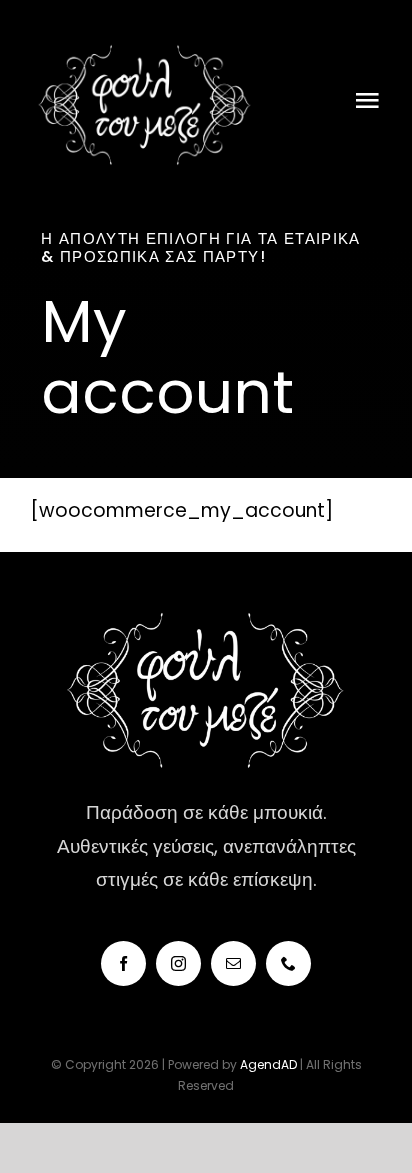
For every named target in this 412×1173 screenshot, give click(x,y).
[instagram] (178, 963)
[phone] (288, 963)
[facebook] (123, 963)
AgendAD (270, 1064)
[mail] (233, 963)
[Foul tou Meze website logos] (145, 39)
